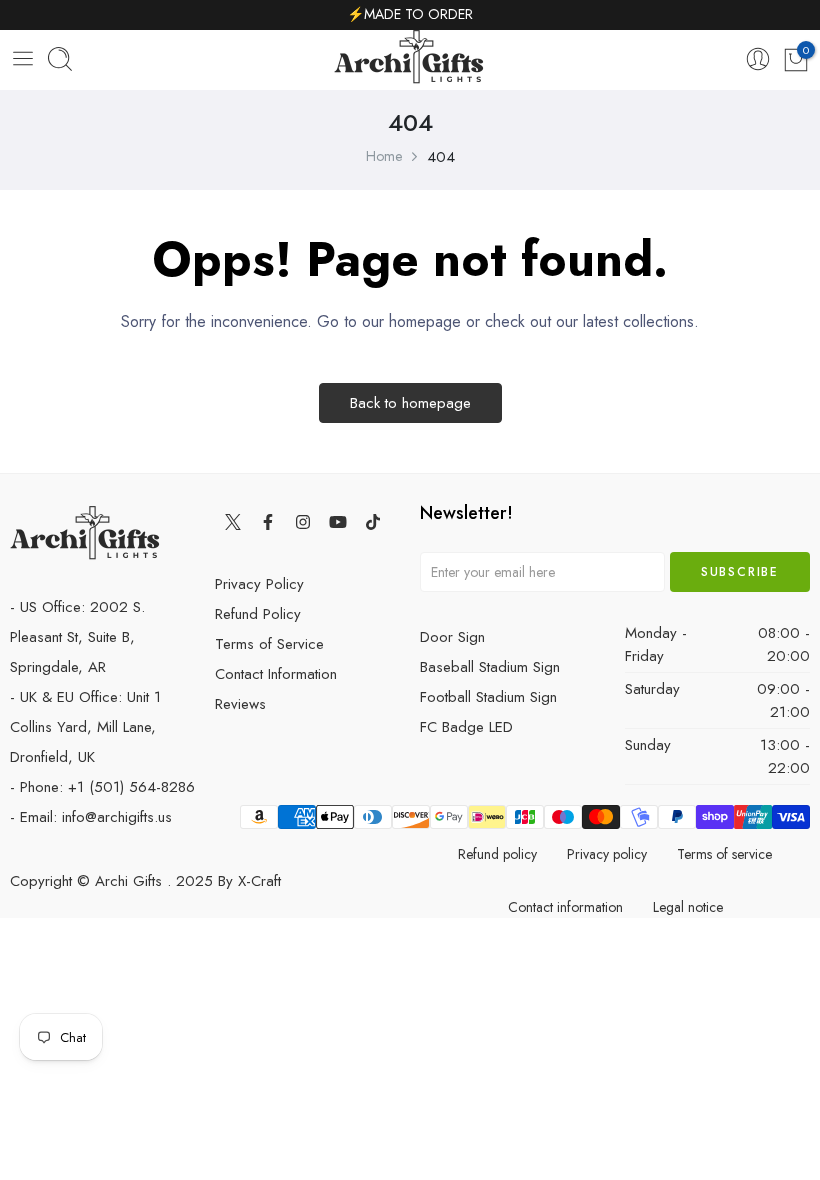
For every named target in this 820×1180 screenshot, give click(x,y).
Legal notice (688, 907)
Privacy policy (607, 854)
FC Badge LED (466, 727)
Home (384, 156)
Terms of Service (269, 644)
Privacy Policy (259, 584)
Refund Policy (258, 614)
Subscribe (740, 572)
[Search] (60, 60)
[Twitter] (232, 521)
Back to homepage (410, 403)
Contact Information (276, 674)
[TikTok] (372, 521)
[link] (758, 60)
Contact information (565, 907)
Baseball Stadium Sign (490, 667)
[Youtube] (337, 521)
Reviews (240, 704)
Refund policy (497, 854)
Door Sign (452, 637)
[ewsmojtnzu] (409, 60)
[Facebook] (267, 521)
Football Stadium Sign (488, 697)
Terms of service (724, 854)
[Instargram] (302, 521)
